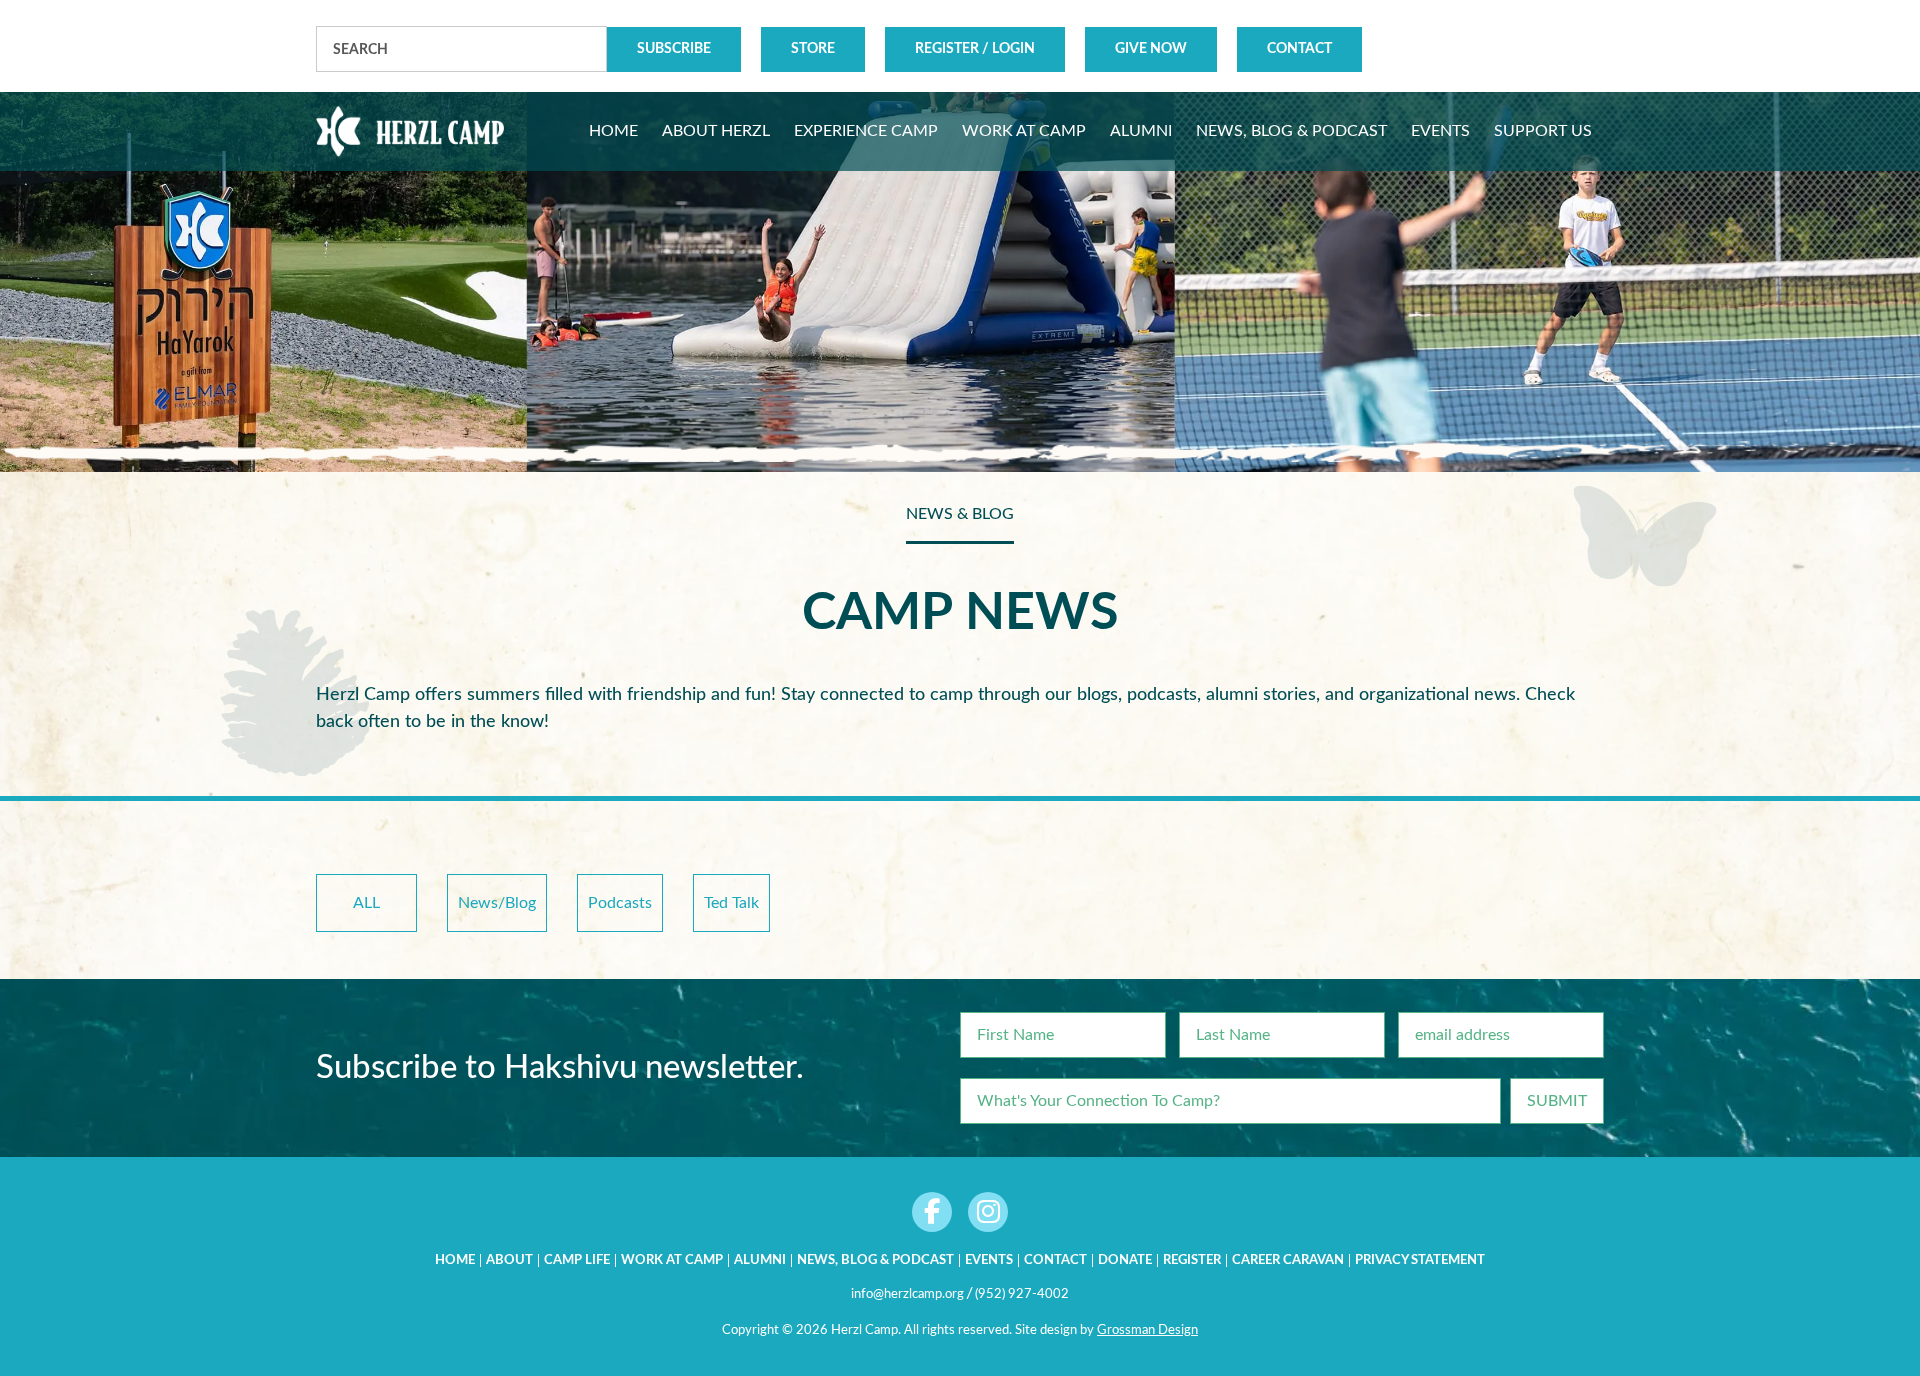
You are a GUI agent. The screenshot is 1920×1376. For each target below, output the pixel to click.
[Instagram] (988, 1212)
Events (989, 1260)
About (509, 1260)
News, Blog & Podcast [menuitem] (1291, 131)
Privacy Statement (1420, 1260)
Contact (1299, 49)
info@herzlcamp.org (907, 1294)
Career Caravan (1288, 1260)
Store (813, 49)
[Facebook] (932, 1212)
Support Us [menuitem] (1543, 131)
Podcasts (620, 903)
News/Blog (497, 903)
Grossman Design (1147, 1330)
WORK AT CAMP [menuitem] (1024, 131)
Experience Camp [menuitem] (866, 131)
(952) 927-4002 (1022, 1294)
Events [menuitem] (1440, 131)
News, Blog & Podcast (875, 1260)
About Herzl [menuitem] (716, 131)
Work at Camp (672, 1260)
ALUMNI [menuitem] (1141, 131)
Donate (1125, 1260)
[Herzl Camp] (410, 131)
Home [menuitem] (613, 131)
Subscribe (674, 49)
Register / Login (975, 49)
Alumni (760, 1260)
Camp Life (577, 1260)
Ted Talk (731, 903)
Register (1192, 1260)
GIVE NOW (1151, 49)
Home (455, 1260)
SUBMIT (1557, 1101)
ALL (366, 903)
